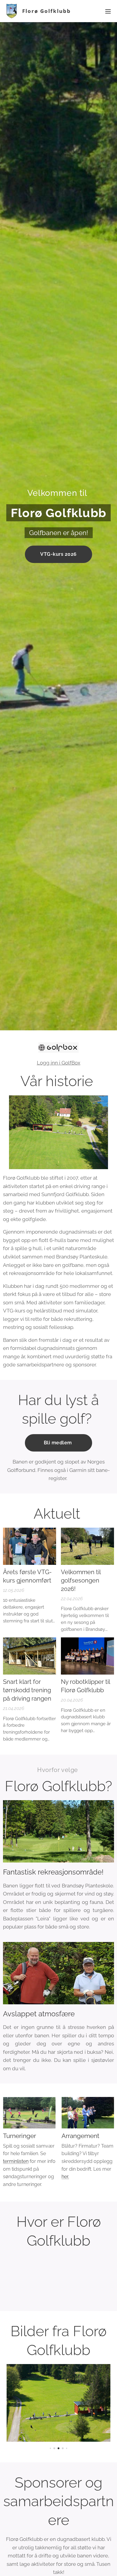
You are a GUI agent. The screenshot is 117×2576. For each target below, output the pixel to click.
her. (65, 2177)
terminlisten (16, 2161)
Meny (108, 11)
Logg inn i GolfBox (59, 1063)
